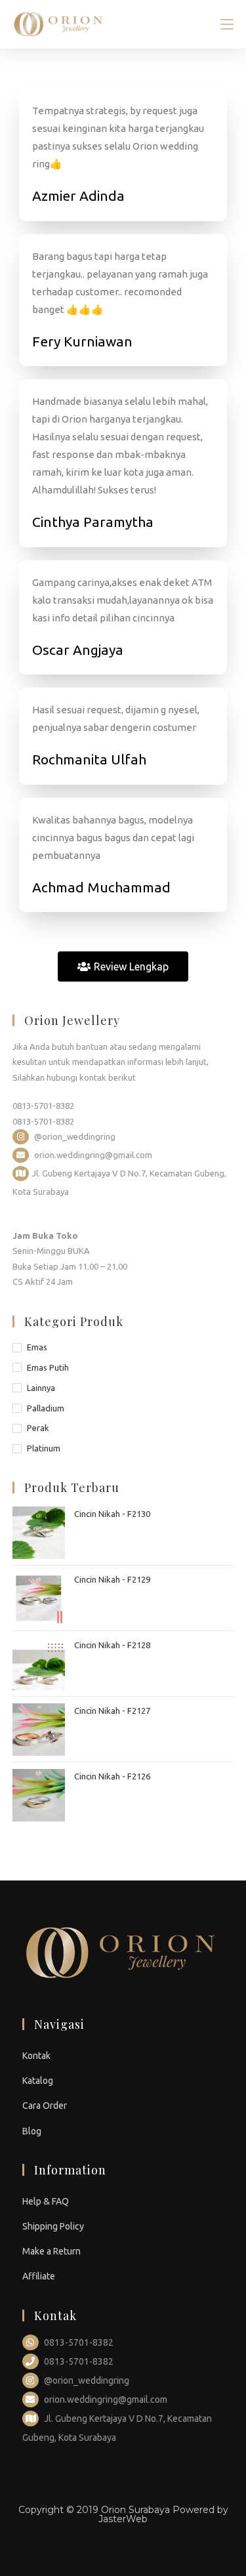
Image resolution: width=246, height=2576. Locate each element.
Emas (37, 1347)
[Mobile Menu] (227, 24)
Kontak (36, 2056)
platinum (44, 1448)
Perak (38, 1428)
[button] (123, 966)
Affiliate (39, 2276)
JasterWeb (123, 2519)
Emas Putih (48, 1367)
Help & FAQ (46, 2201)
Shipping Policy (53, 2226)
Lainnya (41, 1388)
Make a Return (51, 2251)
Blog (32, 2131)
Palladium (46, 1408)
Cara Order (45, 2106)
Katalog (38, 2081)
